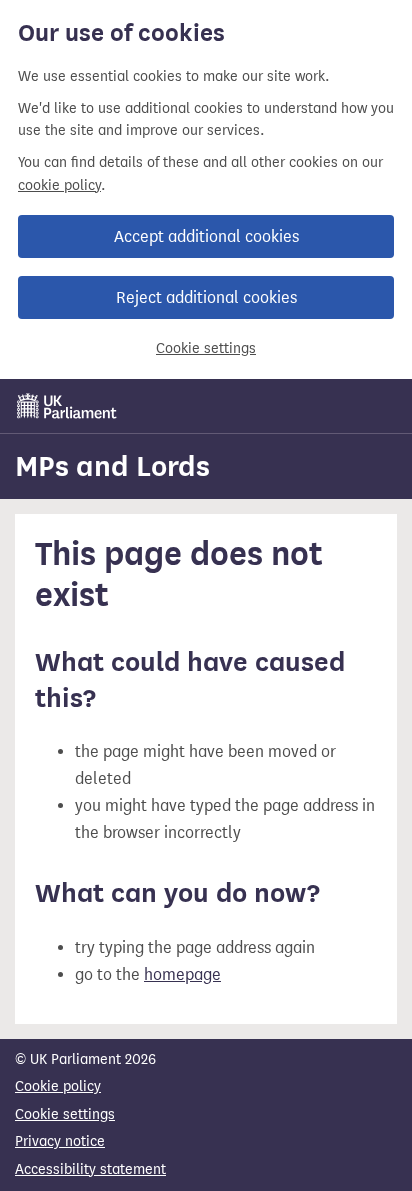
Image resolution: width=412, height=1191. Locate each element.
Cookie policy (58, 1086)
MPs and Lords (112, 466)
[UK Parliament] (67, 406)
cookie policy (59, 185)
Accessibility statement (90, 1169)
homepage (182, 974)
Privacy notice (60, 1141)
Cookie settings (206, 348)
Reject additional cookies (206, 297)
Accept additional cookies (206, 236)
